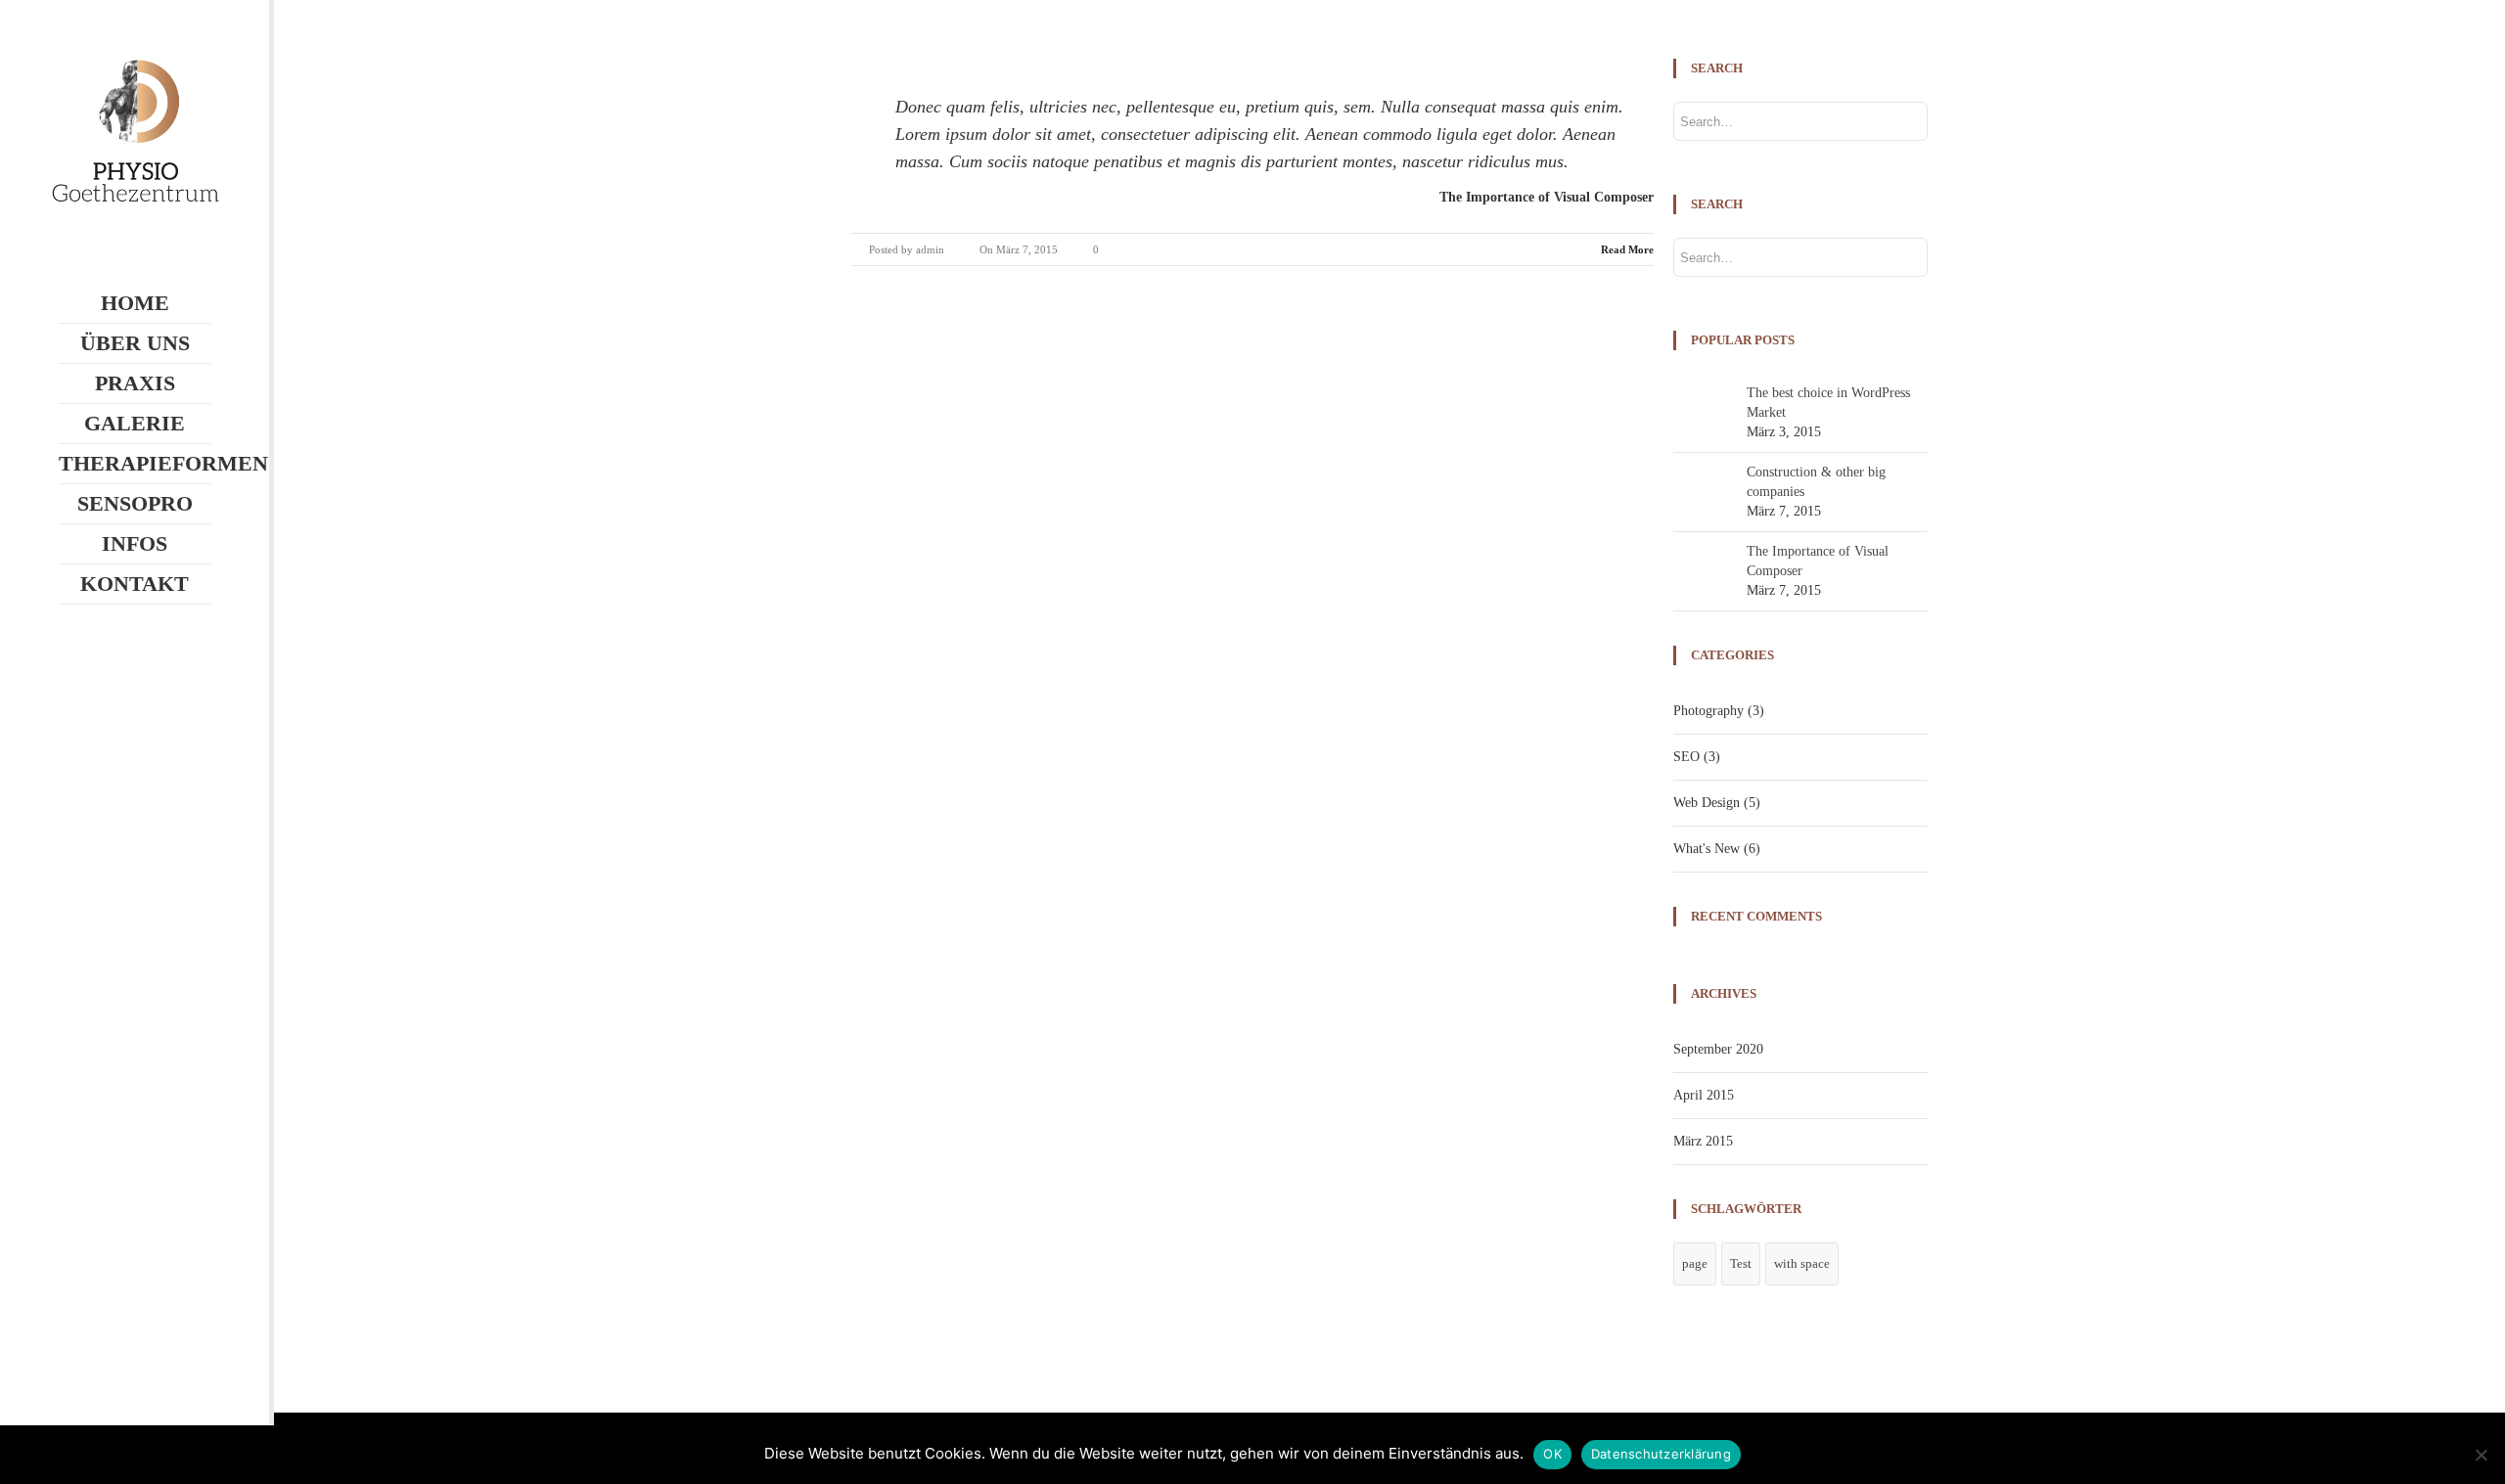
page (1695, 1263)
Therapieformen (135, 463)
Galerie (135, 423)
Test (1741, 1263)
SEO (1686, 757)
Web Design (1707, 803)
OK (1552, 1454)
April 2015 (1704, 1095)
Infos (135, 543)
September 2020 (1718, 1049)
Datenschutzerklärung (1661, 1454)
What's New (1707, 849)
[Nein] (2481, 1455)
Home (135, 303)
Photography (1708, 711)
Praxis (135, 383)
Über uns (135, 343)
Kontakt (135, 584)
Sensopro (135, 503)
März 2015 (1703, 1141)
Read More (1627, 249)
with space (1802, 1263)
